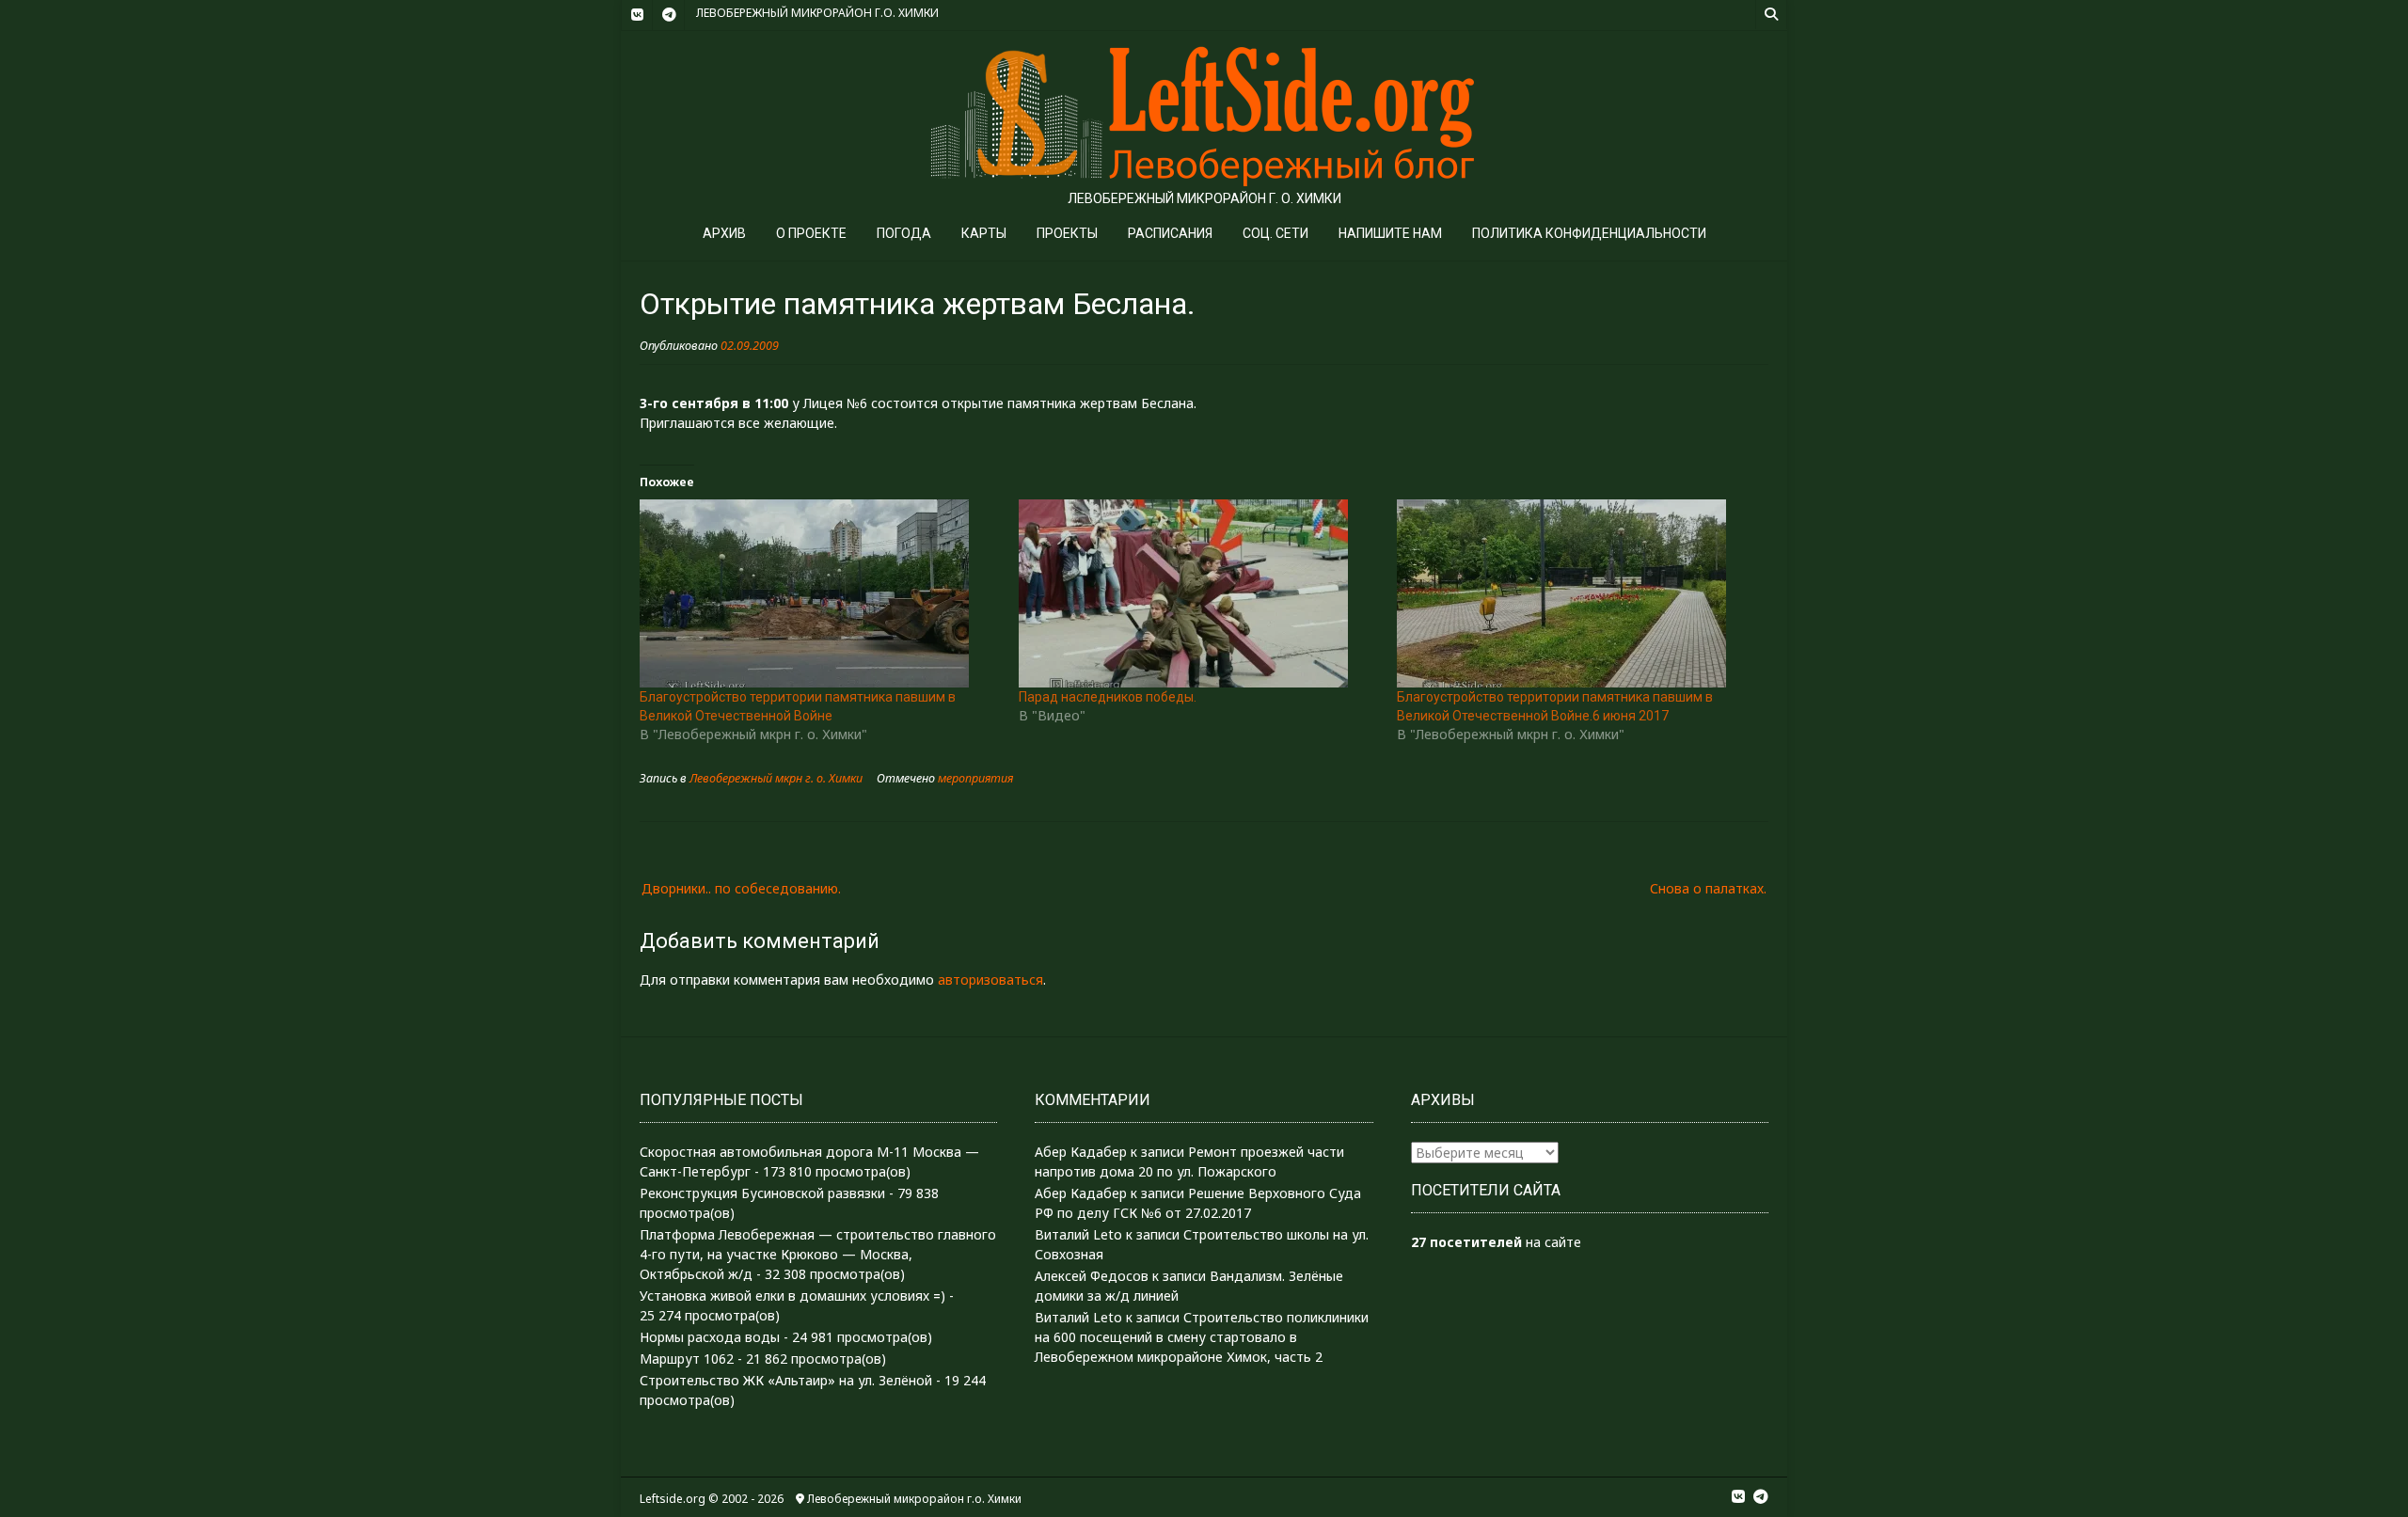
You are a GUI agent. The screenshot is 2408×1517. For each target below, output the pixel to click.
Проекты (1067, 233)
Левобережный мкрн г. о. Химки (776, 778)
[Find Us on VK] (637, 15)
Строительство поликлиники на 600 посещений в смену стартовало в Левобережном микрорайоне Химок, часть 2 (1202, 1337)
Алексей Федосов (1092, 1276)
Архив (724, 233)
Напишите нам (1390, 233)
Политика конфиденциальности (1589, 233)
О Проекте (811, 233)
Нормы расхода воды (710, 1337)
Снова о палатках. (1708, 888)
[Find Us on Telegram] (669, 15)
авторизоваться (990, 980)
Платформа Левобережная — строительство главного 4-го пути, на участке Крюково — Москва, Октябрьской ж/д (818, 1254)
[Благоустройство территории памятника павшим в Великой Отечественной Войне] (820, 593)
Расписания (1170, 233)
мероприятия (975, 778)
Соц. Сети (1275, 233)
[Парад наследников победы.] (1199, 593)
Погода (904, 233)
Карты (984, 233)
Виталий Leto (1078, 1234)
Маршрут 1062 (687, 1359)
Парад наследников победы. (1108, 697)
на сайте (1496, 1242)
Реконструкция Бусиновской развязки (762, 1193)
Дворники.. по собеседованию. (741, 888)
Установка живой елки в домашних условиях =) (792, 1296)
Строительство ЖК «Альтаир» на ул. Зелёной (786, 1380)
